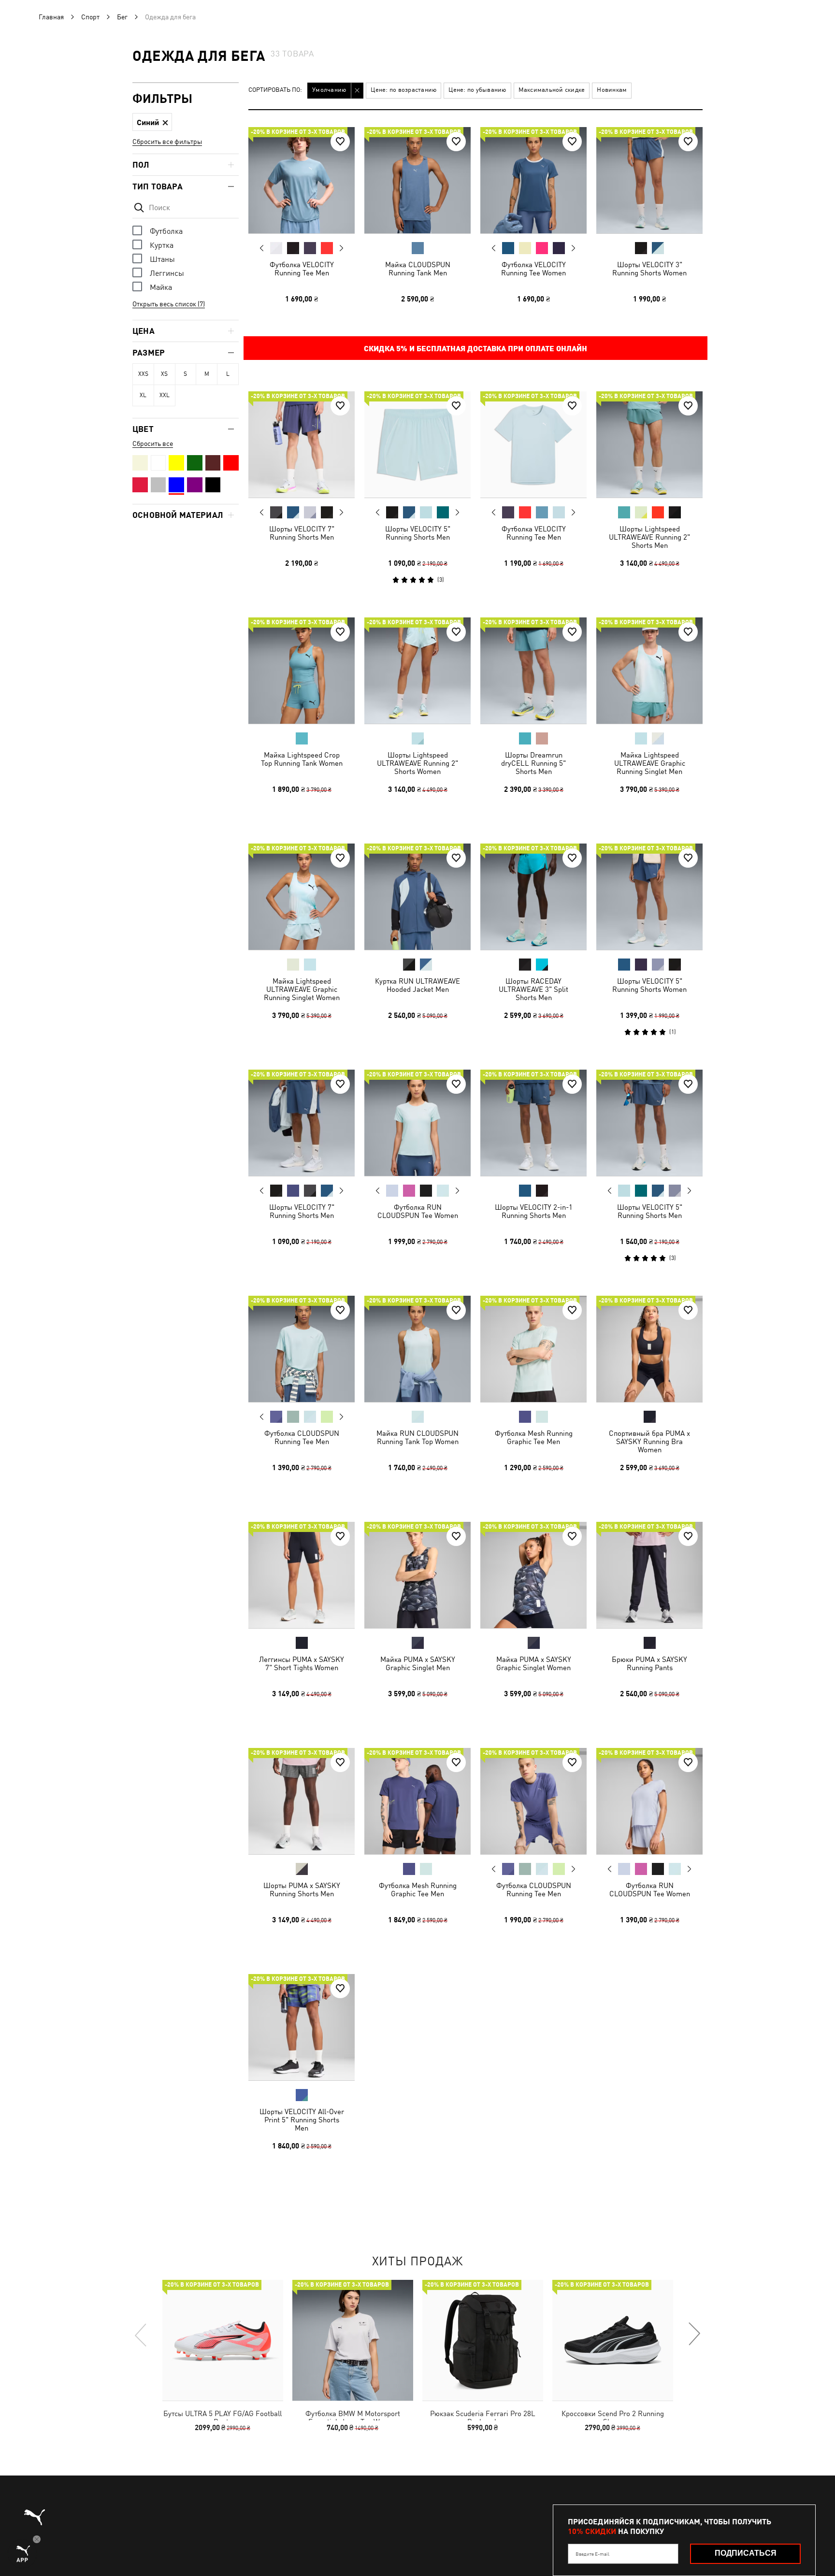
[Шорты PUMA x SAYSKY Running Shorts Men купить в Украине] (302, 1801)
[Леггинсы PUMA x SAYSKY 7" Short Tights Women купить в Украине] (302, 1575)
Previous (262, 248)
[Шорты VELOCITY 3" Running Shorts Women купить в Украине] (649, 180)
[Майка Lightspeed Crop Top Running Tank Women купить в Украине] (302, 671)
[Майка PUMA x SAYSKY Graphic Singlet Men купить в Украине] (417, 1575)
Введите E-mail (592, 2554)
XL (143, 395)
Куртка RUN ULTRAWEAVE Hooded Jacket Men (417, 985)
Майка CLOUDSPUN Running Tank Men (418, 269)
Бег (122, 17)
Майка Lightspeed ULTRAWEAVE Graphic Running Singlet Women (302, 989)
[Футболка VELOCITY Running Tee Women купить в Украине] (533, 180)
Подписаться (746, 2553)
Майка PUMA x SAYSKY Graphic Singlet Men (418, 1663)
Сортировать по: (275, 90)
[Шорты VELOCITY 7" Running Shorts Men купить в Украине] (302, 444)
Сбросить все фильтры (167, 142)
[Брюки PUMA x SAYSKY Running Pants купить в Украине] (649, 1575)
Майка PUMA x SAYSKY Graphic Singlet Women (534, 1663)
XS (164, 374)
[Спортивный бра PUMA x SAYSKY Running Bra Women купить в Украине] (649, 1349)
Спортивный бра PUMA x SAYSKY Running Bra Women (649, 1441)
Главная (51, 17)
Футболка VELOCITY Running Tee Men (302, 269)
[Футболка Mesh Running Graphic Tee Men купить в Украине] (533, 1349)
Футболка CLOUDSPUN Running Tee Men (302, 1437)
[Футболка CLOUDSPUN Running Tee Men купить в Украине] (302, 1349)
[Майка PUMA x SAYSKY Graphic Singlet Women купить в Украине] (533, 1575)
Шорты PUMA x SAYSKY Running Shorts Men (302, 1889)
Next (341, 248)
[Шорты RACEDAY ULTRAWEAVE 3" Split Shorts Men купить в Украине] (533, 897)
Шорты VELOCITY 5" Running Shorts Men (418, 533)
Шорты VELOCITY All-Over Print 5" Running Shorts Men (302, 2120)
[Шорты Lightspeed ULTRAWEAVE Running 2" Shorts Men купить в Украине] (649, 444)
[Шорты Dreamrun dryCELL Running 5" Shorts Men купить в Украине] (533, 671)
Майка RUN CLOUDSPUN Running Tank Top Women (417, 1437)
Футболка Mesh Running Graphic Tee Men (534, 1437)
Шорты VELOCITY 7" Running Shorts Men (302, 533)
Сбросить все (153, 444)
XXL (165, 395)
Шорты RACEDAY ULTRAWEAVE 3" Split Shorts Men (533, 989)
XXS (143, 374)
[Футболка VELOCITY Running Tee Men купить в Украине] (302, 180)
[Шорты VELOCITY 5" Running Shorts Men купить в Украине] (417, 444)
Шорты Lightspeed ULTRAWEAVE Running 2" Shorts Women (417, 763)
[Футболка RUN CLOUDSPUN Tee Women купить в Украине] (417, 1123)
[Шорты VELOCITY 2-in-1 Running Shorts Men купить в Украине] (533, 1123)
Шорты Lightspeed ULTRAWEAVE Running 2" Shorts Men (649, 537)
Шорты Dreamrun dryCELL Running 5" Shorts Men (533, 763)
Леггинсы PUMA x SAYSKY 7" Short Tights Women (302, 1663)
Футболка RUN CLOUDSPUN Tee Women (418, 1211)
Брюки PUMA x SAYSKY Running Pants (649, 1663)
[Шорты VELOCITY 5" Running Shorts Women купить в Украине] (649, 897)
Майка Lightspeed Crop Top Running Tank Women (302, 759)
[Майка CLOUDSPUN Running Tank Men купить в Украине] (417, 180)
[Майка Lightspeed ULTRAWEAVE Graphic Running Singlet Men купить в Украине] (649, 671)
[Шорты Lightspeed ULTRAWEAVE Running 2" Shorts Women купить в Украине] (417, 671)
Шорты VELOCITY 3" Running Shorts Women (649, 269)
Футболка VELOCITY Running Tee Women (533, 269)
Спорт (90, 17)
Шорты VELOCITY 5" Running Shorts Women (649, 985)
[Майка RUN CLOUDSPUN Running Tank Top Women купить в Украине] (417, 1349)
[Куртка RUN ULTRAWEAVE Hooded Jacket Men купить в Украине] (417, 897)
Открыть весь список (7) (169, 304)
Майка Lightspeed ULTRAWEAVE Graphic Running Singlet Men (650, 763)
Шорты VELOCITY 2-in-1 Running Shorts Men (534, 1211)
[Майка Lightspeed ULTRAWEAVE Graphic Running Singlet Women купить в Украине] (302, 897)
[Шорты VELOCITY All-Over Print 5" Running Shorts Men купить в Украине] (302, 2027)
